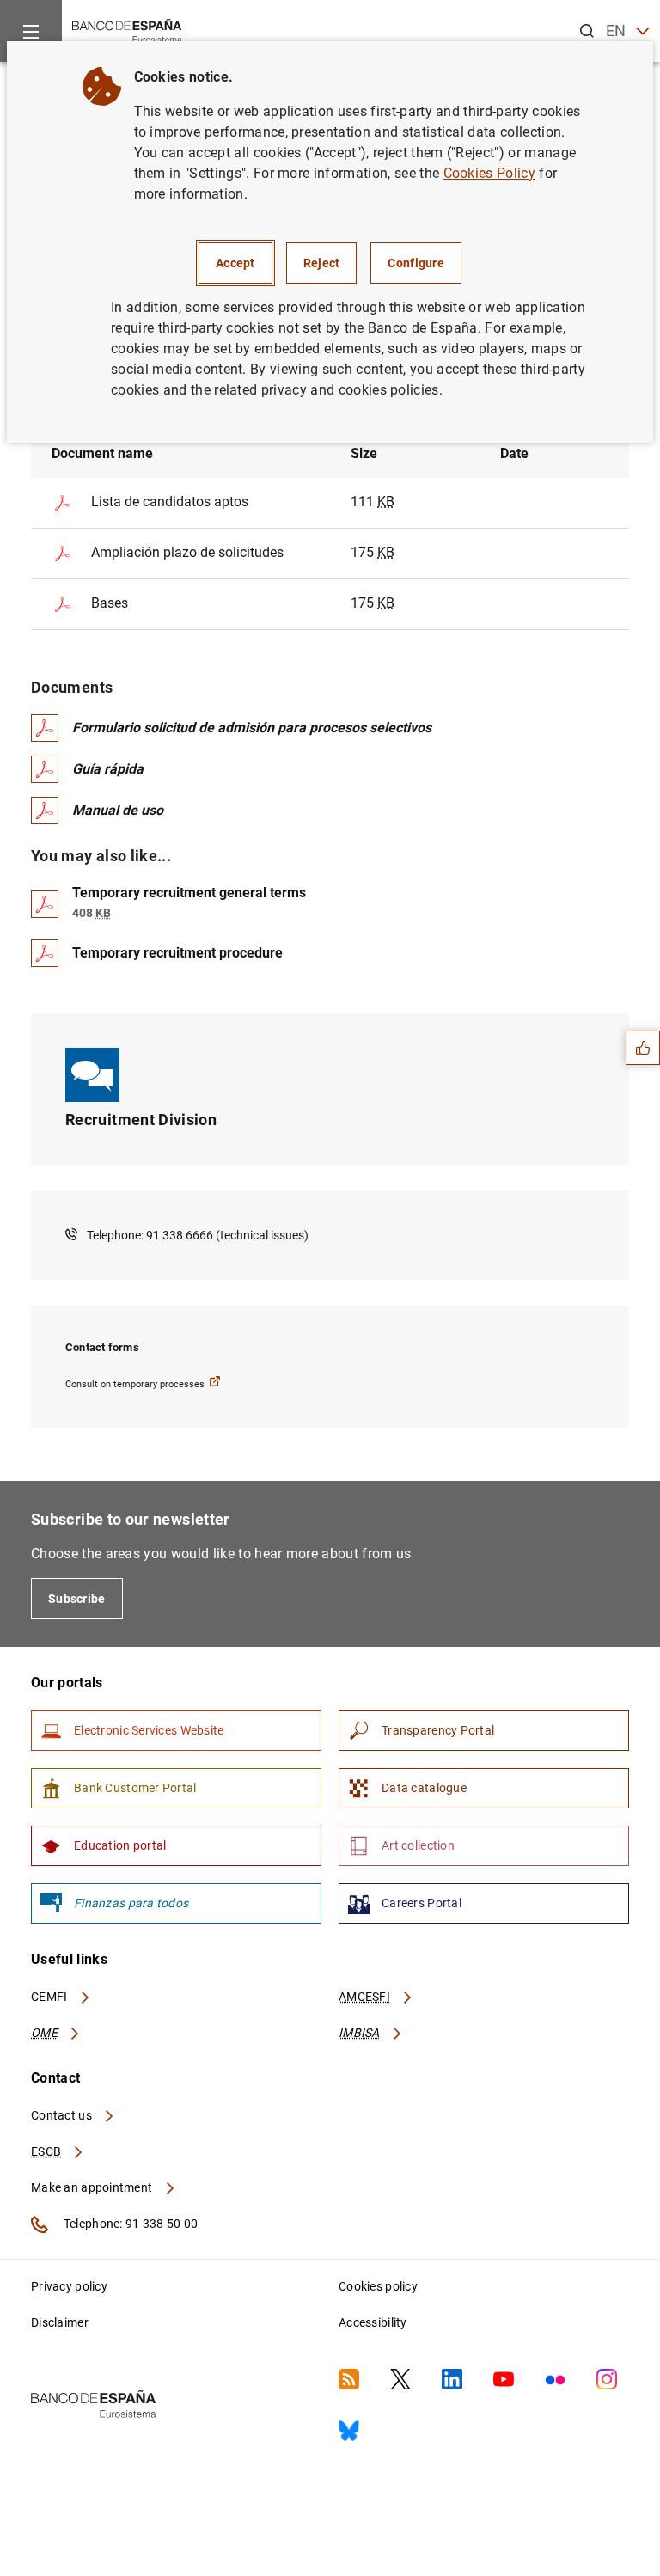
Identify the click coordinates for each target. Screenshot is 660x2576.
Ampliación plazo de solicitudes (187, 552)
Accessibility (373, 2322)
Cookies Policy (489, 173)
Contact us (63, 2115)
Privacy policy (69, 2286)
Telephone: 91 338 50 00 (129, 2224)
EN (616, 31)
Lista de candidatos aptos (170, 502)
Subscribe (77, 1599)
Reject (322, 263)
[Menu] (31, 31)
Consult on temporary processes (135, 1384)
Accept (235, 263)
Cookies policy (378, 2286)
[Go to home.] (127, 30)
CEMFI (51, 1997)
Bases (110, 603)
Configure (416, 263)
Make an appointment (93, 2187)
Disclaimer (60, 2322)
